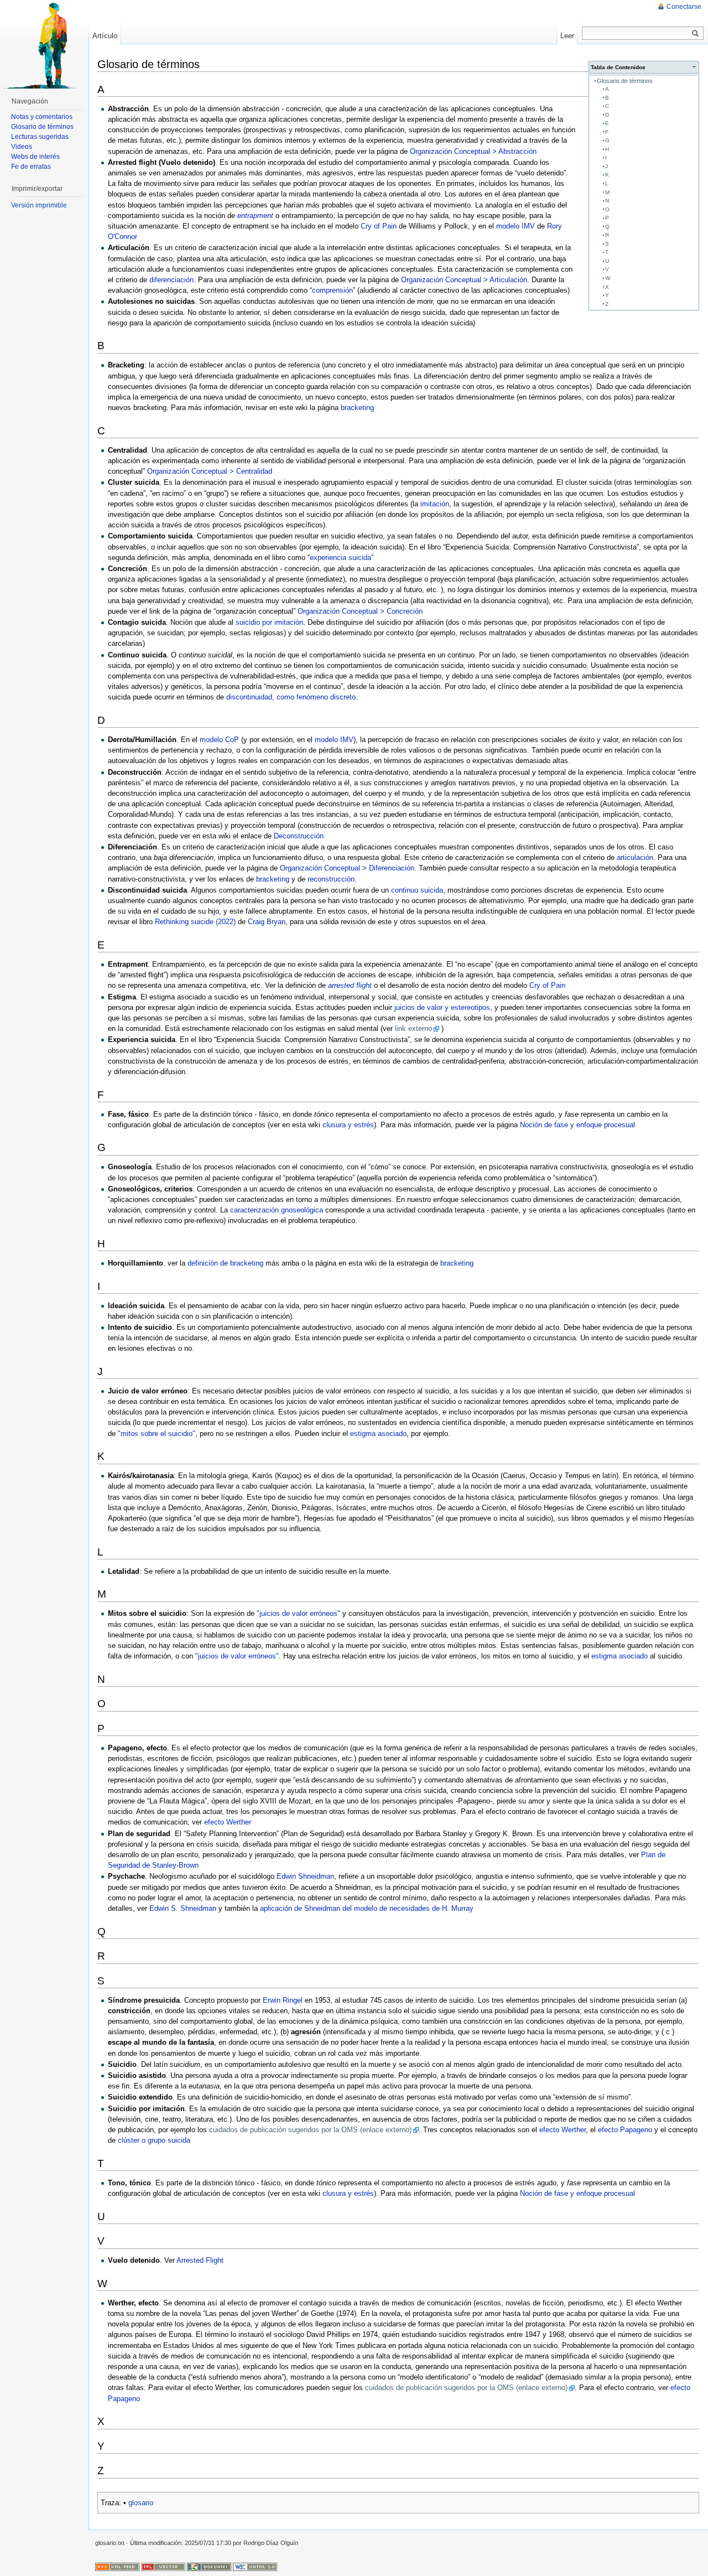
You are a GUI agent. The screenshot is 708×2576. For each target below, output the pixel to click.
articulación (635, 857)
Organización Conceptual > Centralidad (210, 471)
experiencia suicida (340, 558)
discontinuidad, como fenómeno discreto (291, 697)
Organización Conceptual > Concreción (360, 611)
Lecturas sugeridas (40, 137)
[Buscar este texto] (695, 34)
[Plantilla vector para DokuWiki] (163, 2566)
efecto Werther (228, 1822)
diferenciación (171, 280)
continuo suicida (417, 890)
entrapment (255, 216)
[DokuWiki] (209, 2566)
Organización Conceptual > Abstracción (473, 151)
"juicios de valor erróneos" (298, 1613)
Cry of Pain (379, 226)
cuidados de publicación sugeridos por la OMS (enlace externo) (310, 2130)
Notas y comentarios (42, 117)
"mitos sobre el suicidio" (157, 1434)
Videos (22, 147)
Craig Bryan (267, 922)
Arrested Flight (200, 2260)
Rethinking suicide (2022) (195, 922)
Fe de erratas (31, 167)
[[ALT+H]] (44, 44)
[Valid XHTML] (255, 2566)
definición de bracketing (225, 1263)
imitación (435, 504)
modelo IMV (516, 226)
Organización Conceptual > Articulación (464, 280)
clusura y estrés (348, 1125)
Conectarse (684, 7)
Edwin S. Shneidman (183, 1908)
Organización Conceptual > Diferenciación (347, 868)
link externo (413, 1028)
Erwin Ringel (283, 2000)
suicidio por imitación (269, 622)
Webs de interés (35, 157)
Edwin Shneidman (305, 1876)
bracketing (357, 408)
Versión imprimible (39, 205)
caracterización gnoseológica (277, 1210)
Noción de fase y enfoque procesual (577, 1125)
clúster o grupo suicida (154, 2140)
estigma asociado (378, 1434)
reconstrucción (331, 879)
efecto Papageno (625, 2130)
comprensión (332, 290)
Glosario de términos (625, 81)
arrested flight (350, 985)
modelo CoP (219, 740)
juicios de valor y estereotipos (442, 1007)
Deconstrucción (299, 836)
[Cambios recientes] (117, 2566)
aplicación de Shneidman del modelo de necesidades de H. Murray (367, 1908)
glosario (141, 2503)
